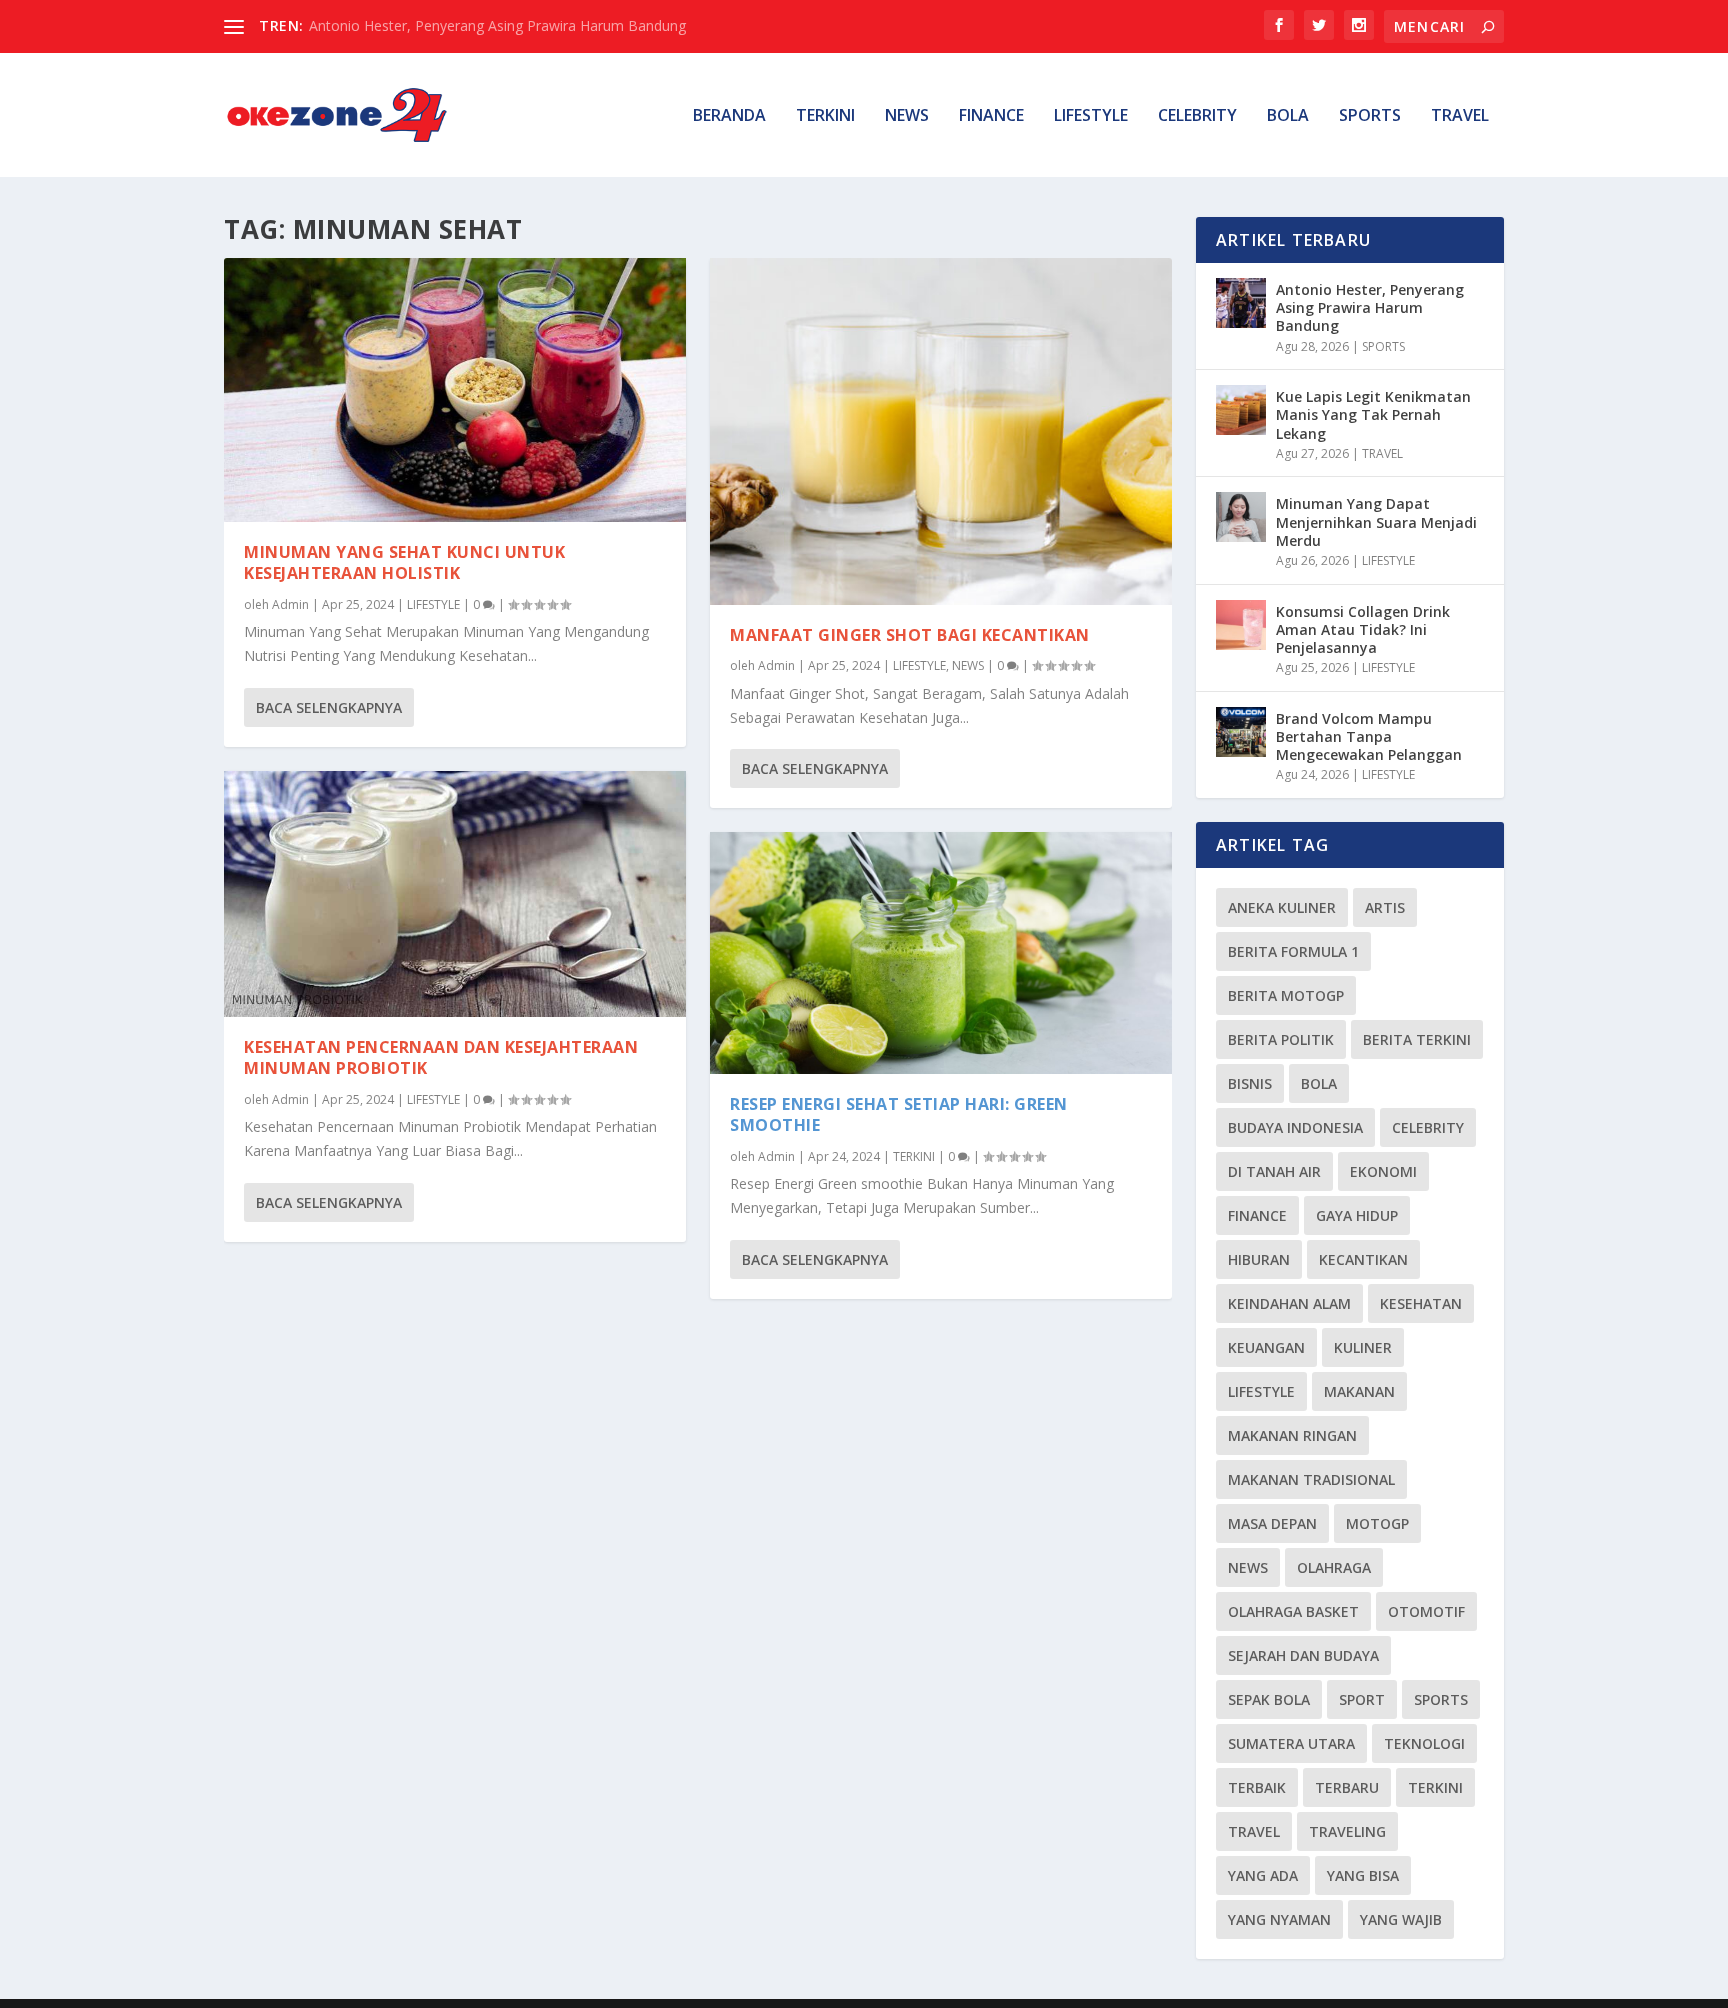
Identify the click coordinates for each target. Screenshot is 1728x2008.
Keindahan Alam (1289, 1303)
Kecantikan (1363, 1259)
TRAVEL (1460, 116)
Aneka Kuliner (1282, 907)
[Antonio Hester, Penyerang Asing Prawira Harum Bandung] (1241, 303)
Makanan (1359, 1391)
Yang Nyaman (1279, 1919)
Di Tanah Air (1274, 1171)
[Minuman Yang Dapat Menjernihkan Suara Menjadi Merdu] (1241, 517)
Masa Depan (1272, 1523)
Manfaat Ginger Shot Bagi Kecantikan (910, 635)
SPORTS (1370, 116)
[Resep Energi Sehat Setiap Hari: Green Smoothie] (941, 953)
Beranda (729, 116)
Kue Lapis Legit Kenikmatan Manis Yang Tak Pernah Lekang (1373, 414)
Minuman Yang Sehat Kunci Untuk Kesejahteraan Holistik (404, 562)
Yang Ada (1263, 1875)
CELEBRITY (1197, 116)
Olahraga (1334, 1567)
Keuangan (1266, 1347)
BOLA (1288, 116)
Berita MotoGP (1286, 995)
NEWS (907, 116)
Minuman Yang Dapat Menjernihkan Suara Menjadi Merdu (1376, 521)
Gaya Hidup (1357, 1215)
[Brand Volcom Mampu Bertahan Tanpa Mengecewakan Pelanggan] (1241, 732)
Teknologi (1424, 1743)
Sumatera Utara (1291, 1743)
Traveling (1347, 1831)
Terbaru (1347, 1787)
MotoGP (1377, 1523)
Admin (290, 604)
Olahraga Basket (1293, 1611)
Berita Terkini (1417, 1039)
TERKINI (825, 116)
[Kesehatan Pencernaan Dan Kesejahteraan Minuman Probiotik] (455, 894)
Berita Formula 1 (1293, 951)
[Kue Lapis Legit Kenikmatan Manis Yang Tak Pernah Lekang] (1241, 410)
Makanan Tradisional (1311, 1479)
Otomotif (1426, 1611)
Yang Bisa (1363, 1875)
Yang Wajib (1401, 1919)
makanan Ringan (1292, 1435)
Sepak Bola (1269, 1699)
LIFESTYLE (1091, 116)
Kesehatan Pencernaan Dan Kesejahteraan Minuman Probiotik (441, 1057)
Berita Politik (1281, 1039)
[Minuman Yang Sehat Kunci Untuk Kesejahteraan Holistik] (455, 390)
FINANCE (991, 116)
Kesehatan (1421, 1303)
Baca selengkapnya (329, 707)
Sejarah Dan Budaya (1303, 1655)
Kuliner (1363, 1347)
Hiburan (1259, 1259)
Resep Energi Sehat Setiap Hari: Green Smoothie (899, 1114)
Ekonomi (1383, 1171)
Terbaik (1257, 1787)
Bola (1319, 1083)
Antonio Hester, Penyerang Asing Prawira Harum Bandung (497, 25)
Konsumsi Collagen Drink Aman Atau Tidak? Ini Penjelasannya (1363, 629)
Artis (1385, 907)
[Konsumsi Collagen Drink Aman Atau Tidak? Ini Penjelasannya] (1241, 625)
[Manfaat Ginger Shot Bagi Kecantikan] (941, 431)
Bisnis (1250, 1083)
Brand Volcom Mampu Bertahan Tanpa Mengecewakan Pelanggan (1369, 736)
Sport (1362, 1699)
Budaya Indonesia (1295, 1127)
